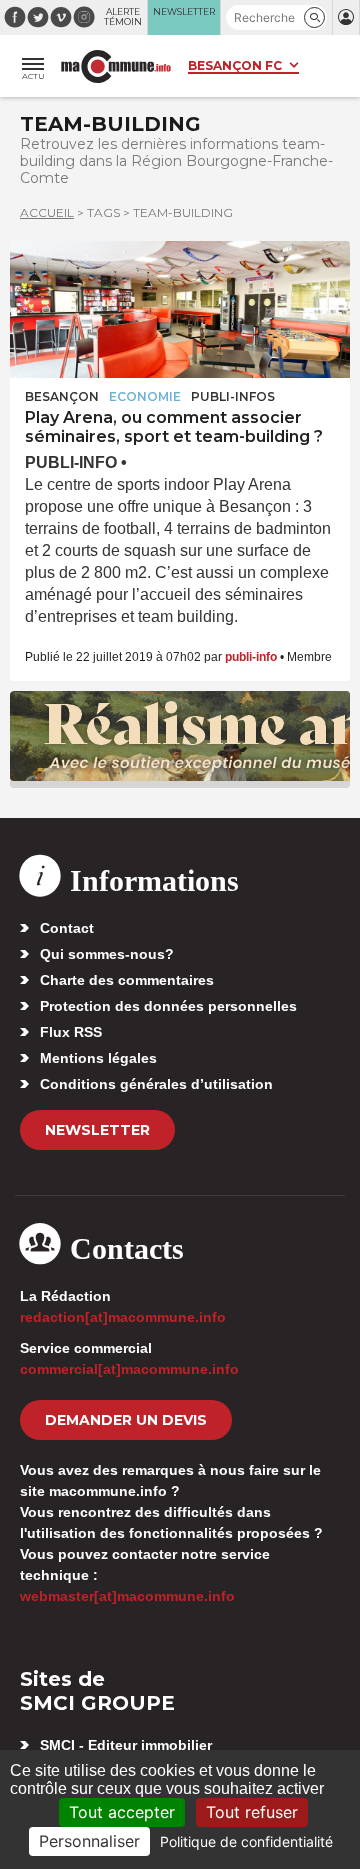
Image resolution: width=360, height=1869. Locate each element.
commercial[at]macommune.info (129, 1369)
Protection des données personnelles (168, 1006)
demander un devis (126, 1420)
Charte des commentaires (127, 980)
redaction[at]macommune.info (123, 1317)
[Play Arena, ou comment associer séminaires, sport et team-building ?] (180, 309)
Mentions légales (98, 1058)
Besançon (62, 396)
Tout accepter (122, 1812)
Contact (67, 928)
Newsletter (97, 1130)
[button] (314, 17)
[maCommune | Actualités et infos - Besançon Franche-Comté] (116, 66)
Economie (145, 396)
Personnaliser (89, 1841)
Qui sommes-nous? (107, 954)
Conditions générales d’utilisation (156, 1084)
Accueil (47, 212)
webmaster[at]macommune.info (127, 1596)
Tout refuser (252, 1812)
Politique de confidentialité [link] (246, 1841)
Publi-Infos (233, 396)
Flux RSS (71, 1032)
